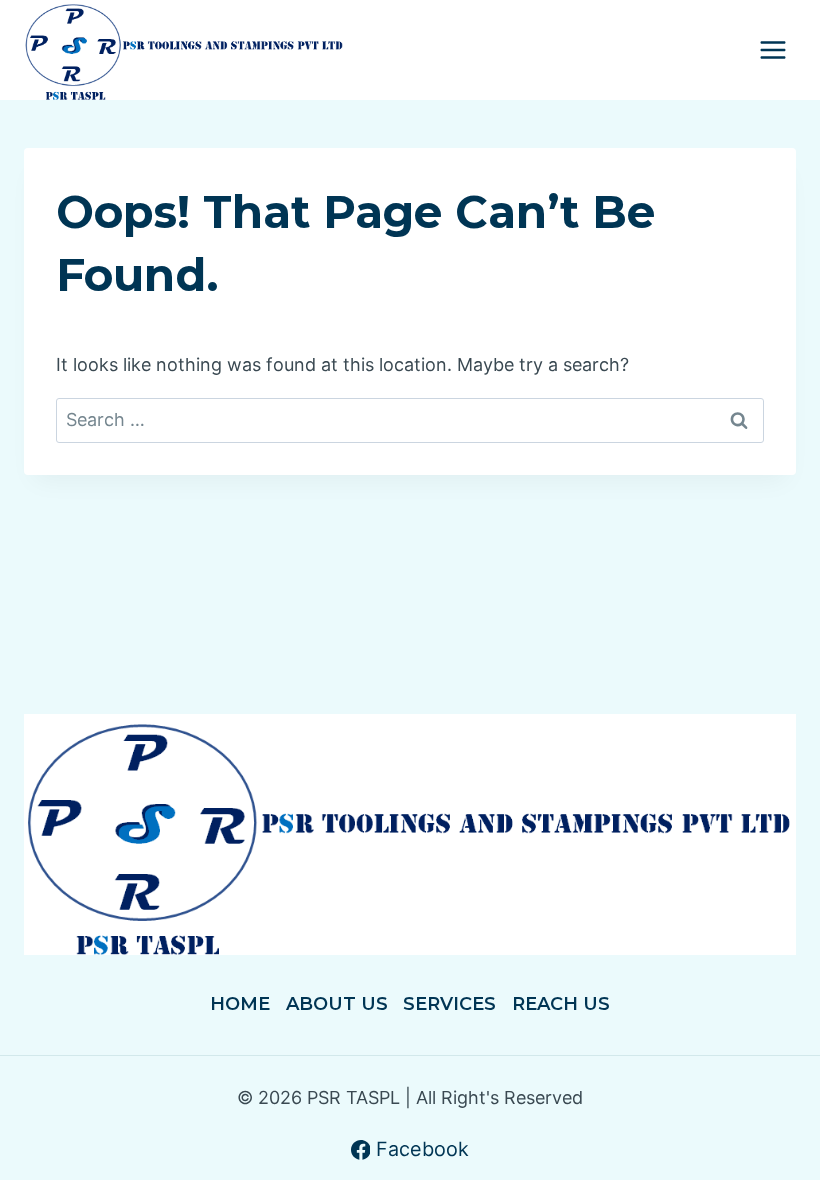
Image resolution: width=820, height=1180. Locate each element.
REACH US (561, 1004)
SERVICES (449, 1004)
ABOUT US (337, 1004)
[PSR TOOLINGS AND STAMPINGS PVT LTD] (184, 50)
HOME (240, 1004)
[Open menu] (772, 50)
